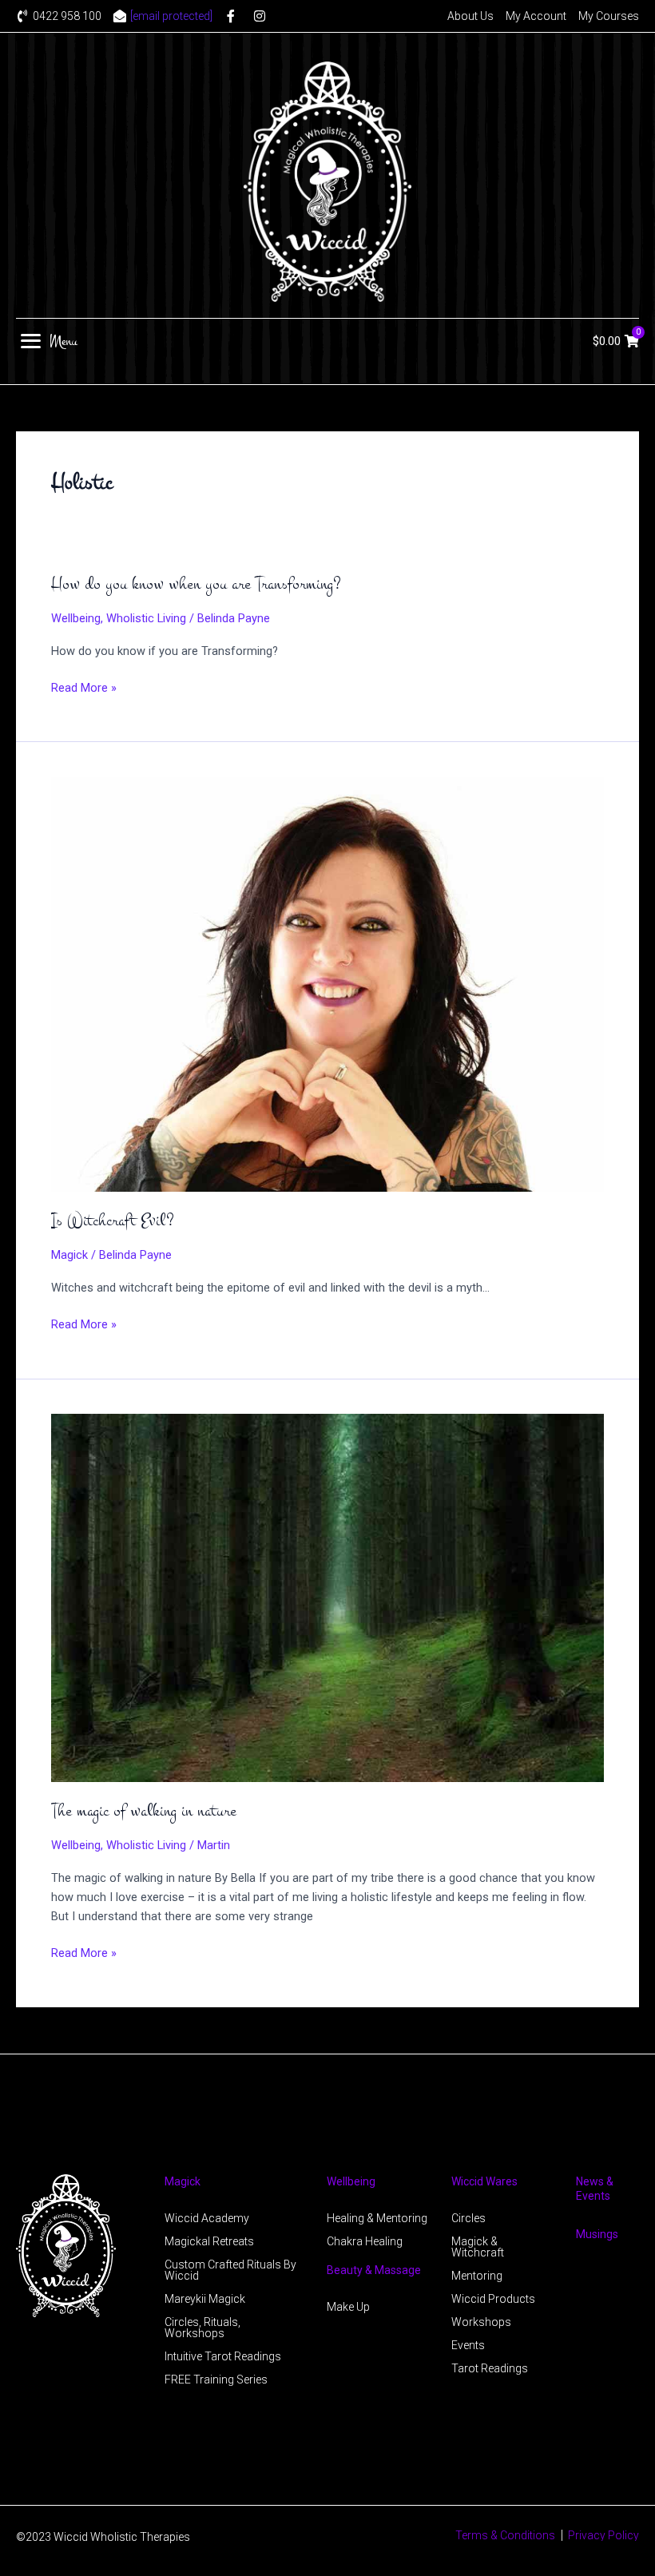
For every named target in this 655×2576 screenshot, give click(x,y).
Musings (597, 2234)
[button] (49, 341)
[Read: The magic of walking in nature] (327, 1598)
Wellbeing (76, 618)
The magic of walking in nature (144, 1811)
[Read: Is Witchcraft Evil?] (327, 983)
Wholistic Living (146, 618)
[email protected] (171, 16)
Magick (69, 1255)
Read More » (84, 688)
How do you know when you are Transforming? (196, 584)
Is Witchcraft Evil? (113, 1221)
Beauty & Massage (374, 2270)
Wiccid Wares (484, 2181)
